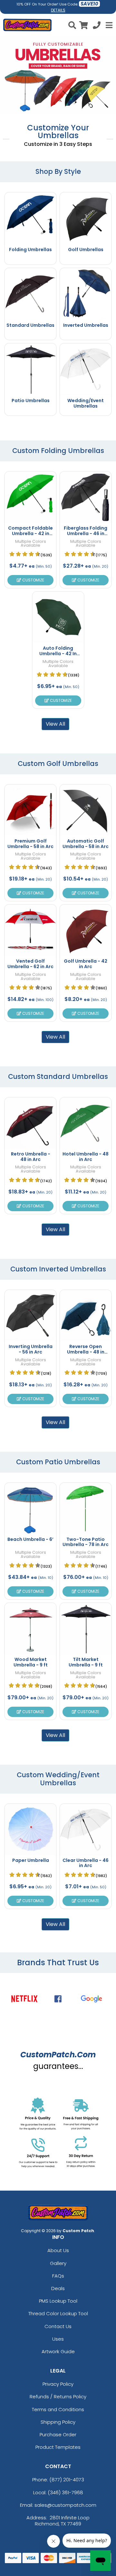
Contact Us (58, 2326)
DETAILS (58, 10)
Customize (33, 580)
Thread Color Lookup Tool (58, 2313)
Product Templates (58, 2447)
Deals (58, 2288)
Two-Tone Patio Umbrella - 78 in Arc (86, 1542)
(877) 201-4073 (67, 2480)
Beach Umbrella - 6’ (30, 1539)
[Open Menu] (108, 25)
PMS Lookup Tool (58, 2301)
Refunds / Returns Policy (58, 2397)
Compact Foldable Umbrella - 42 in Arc (30, 533)
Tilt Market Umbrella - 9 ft (86, 1662)
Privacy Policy (58, 2384)
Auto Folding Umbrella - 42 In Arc (58, 654)
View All (55, 724)
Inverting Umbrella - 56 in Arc (31, 1349)
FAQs (58, 2276)
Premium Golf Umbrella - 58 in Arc (30, 844)
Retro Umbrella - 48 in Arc (31, 1157)
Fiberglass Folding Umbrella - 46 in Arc (86, 533)
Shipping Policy (58, 2422)
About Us (58, 2250)
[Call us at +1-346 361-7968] (97, 26)
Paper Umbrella (31, 1860)
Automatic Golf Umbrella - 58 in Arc (86, 844)
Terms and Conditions (58, 2409)
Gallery (58, 2263)
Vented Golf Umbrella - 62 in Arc (30, 964)
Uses (58, 2339)
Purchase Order (58, 2434)
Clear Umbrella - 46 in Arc (86, 1863)
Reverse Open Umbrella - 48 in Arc (86, 1352)
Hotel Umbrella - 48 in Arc (86, 1157)
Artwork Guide (58, 2351)
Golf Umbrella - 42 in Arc (86, 964)
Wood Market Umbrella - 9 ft (31, 1662)
